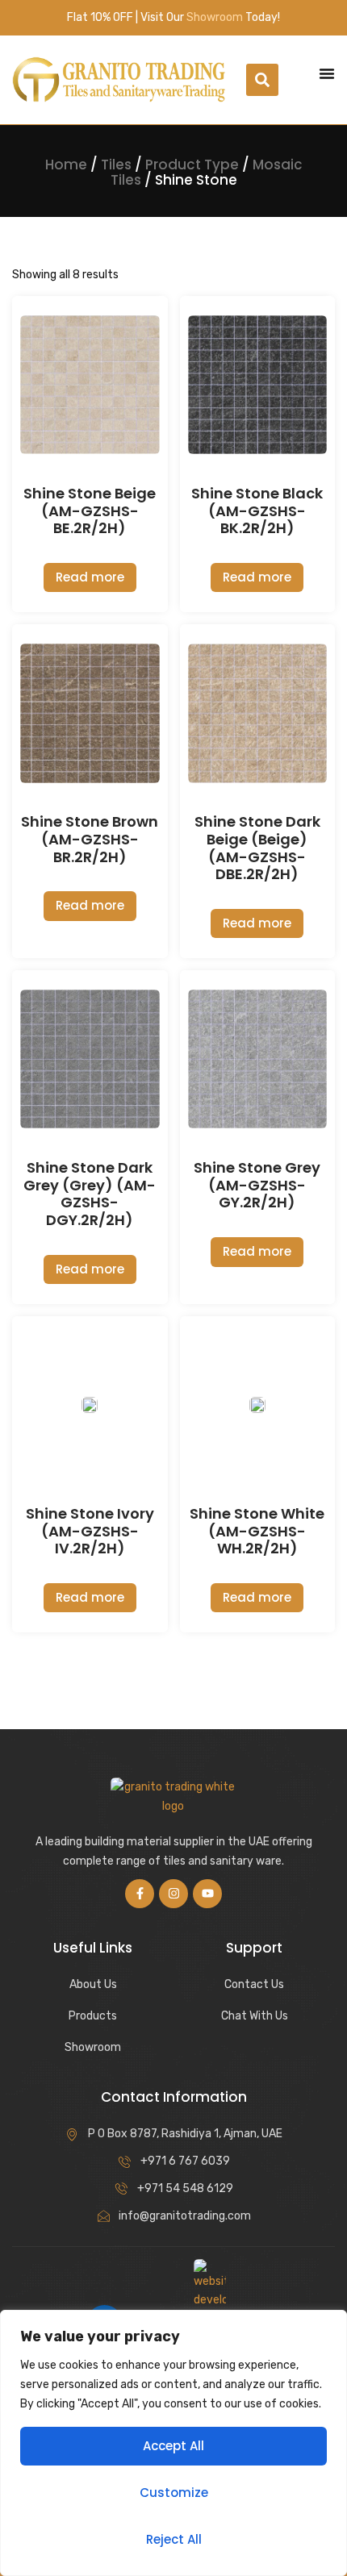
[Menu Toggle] (327, 73)
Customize (174, 2493)
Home (66, 165)
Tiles (116, 165)
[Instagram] (173, 1894)
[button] (262, 80)
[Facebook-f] (140, 1894)
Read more (90, 577)
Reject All (174, 2539)
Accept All (173, 2446)
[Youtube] (207, 1894)
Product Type (192, 165)
